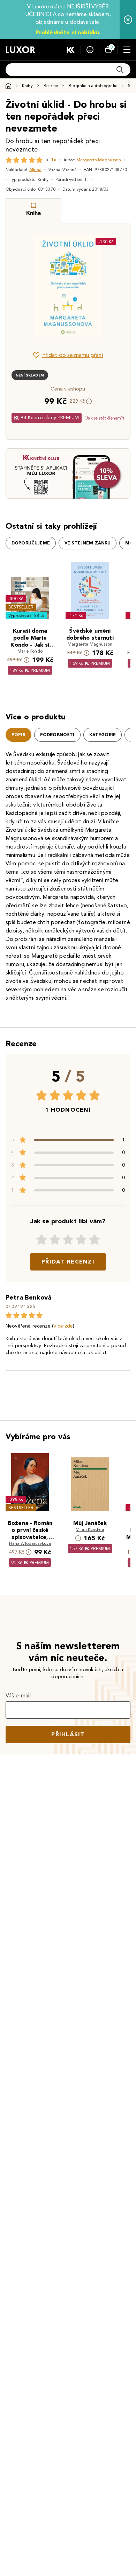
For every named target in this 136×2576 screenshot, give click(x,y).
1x (54, 160)
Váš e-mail (18, 1695)
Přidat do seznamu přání (73, 355)
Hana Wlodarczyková (30, 1543)
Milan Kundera (90, 1529)
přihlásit (68, 1734)
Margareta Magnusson (99, 160)
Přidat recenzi (68, 1262)
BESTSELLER (21, 607)
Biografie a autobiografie (93, 86)
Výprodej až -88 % (26, 615)
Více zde (63, 1326)
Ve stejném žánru (88, 543)
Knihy (27, 86)
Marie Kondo (30, 651)
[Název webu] (20, 50)
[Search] (120, 70)
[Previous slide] (23, 286)
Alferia (35, 170)
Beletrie (51, 86)
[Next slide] (113, 286)
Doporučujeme (31, 543)
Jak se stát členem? (104, 418)
